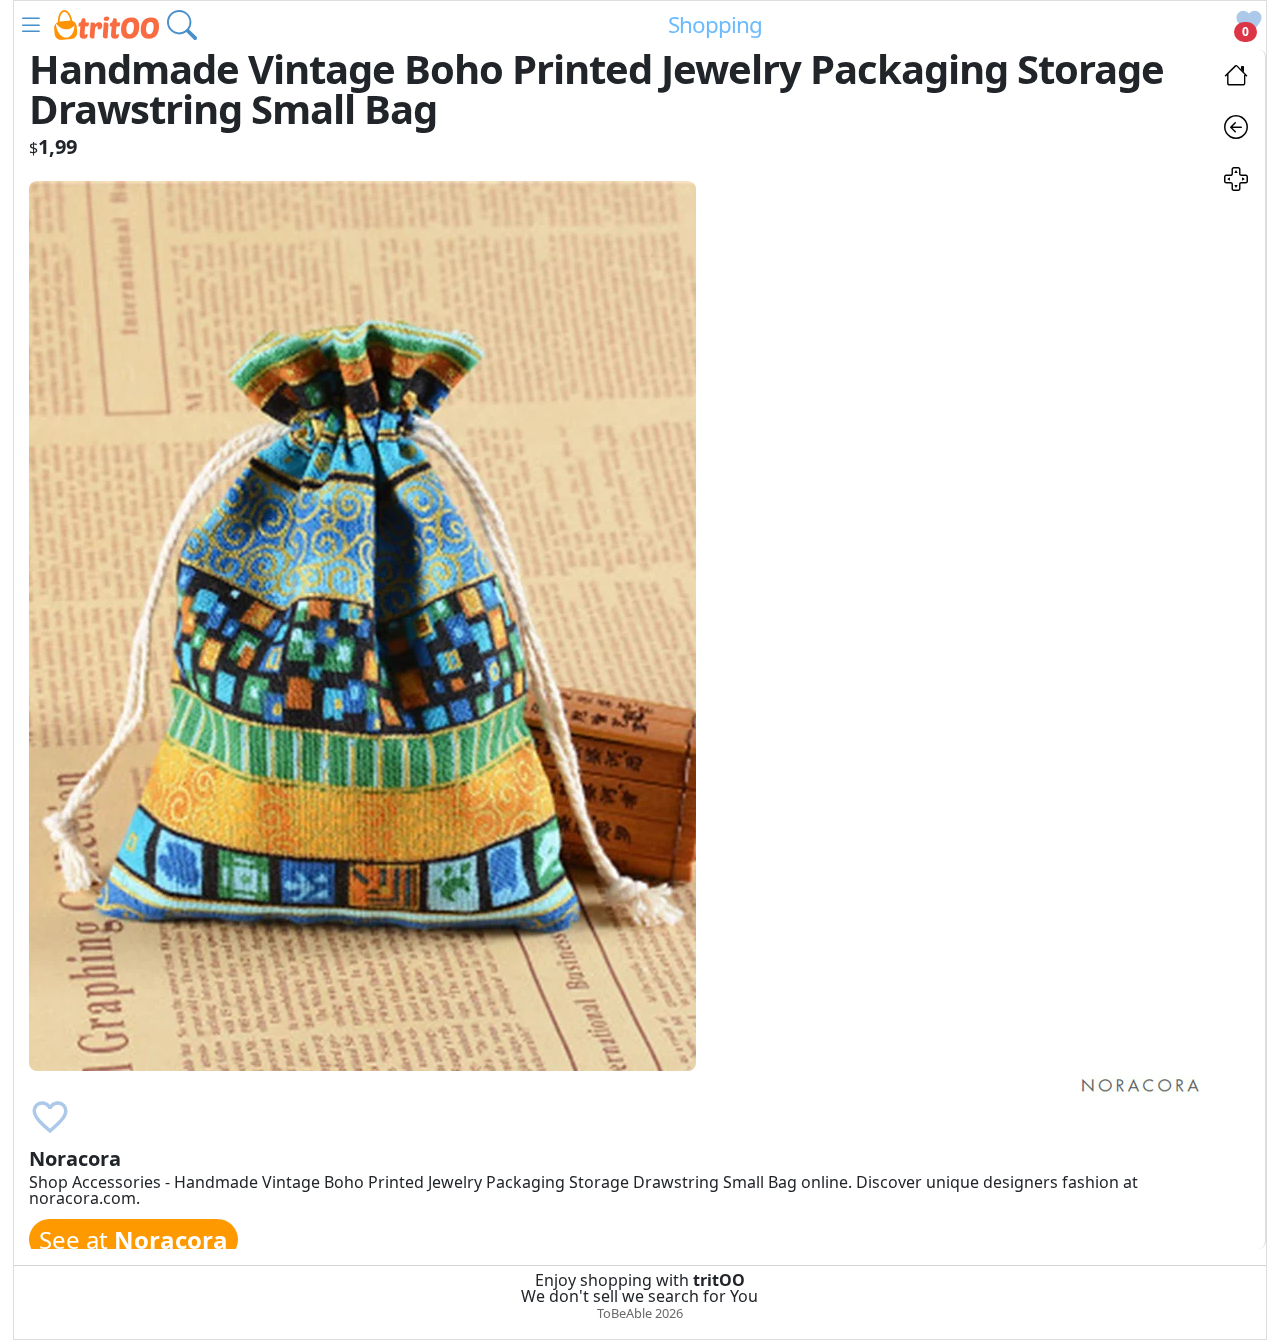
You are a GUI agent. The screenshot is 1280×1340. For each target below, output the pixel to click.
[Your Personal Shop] (1236, 182)
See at (133, 1239)
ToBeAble (624, 1313)
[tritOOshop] (106, 23)
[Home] (1236, 78)
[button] (31, 25)
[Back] (1236, 130)
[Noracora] (1140, 1084)
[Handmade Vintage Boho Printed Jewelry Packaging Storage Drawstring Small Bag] (362, 624)
